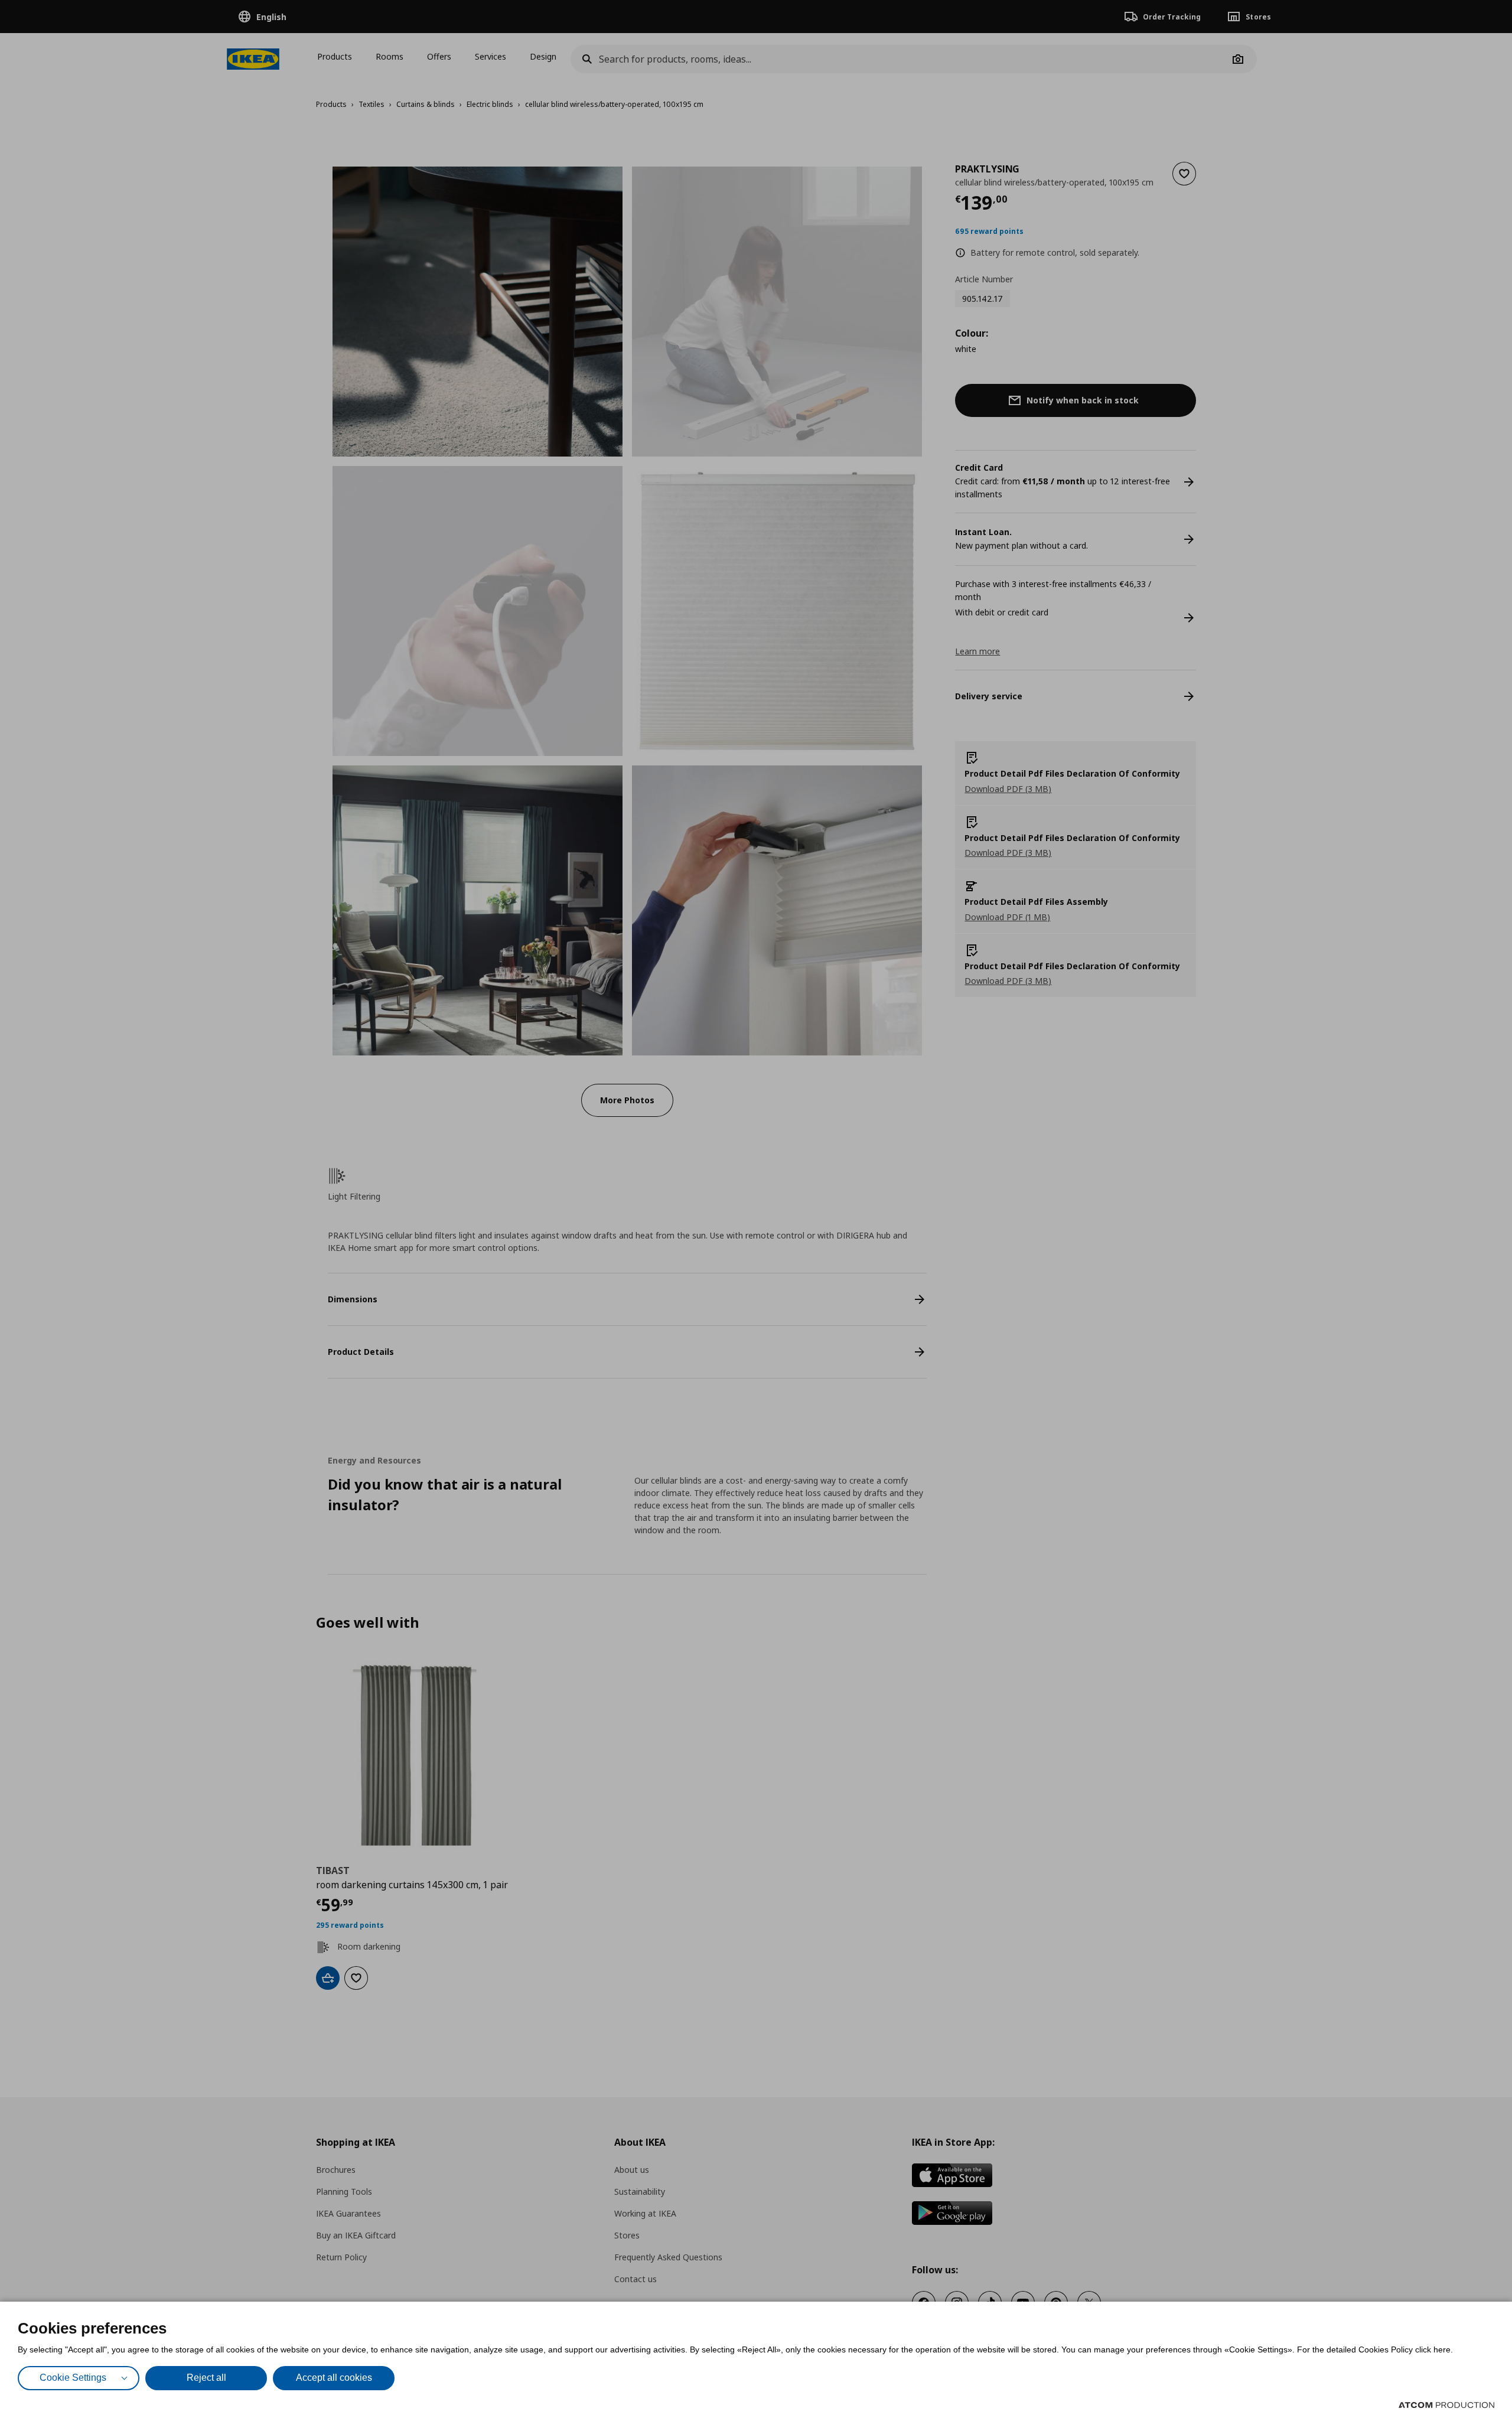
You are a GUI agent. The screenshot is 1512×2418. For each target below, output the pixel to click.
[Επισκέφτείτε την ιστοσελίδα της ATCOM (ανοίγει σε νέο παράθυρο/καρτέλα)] (1446, 2405)
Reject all (206, 2378)
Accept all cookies (334, 2378)
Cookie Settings (73, 2378)
